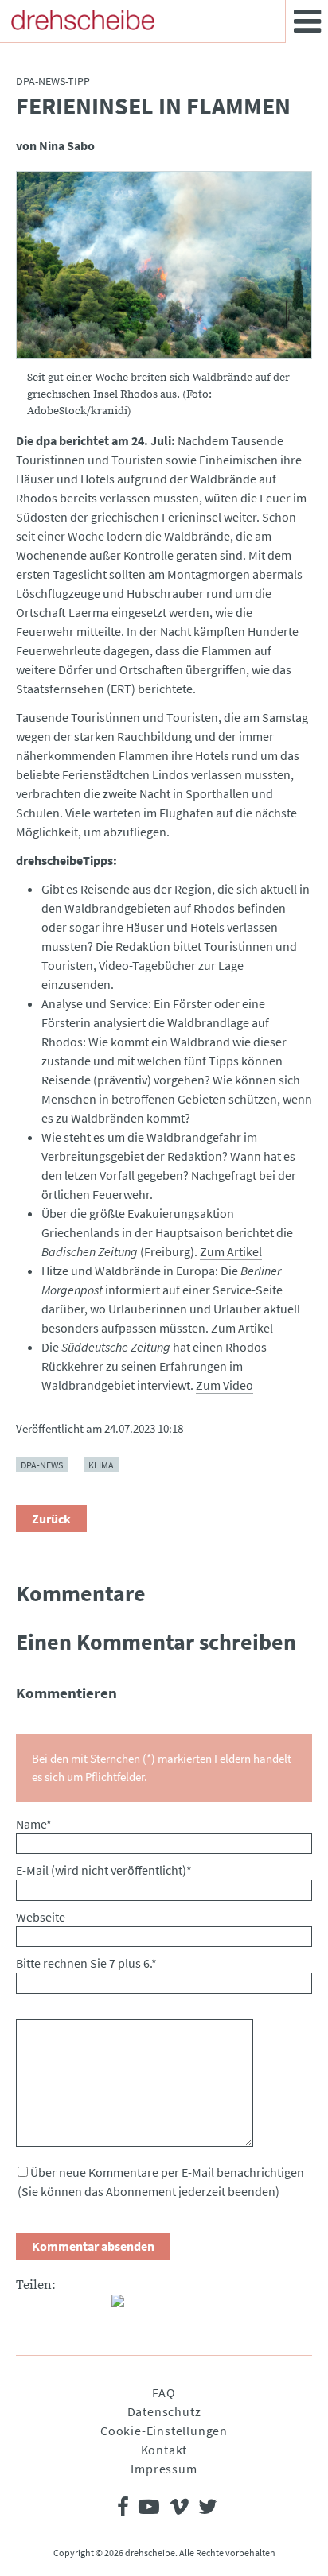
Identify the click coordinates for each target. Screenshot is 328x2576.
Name (34, 1824)
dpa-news (42, 1465)
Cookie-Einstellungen (164, 2431)
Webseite (41, 1917)
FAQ (164, 2392)
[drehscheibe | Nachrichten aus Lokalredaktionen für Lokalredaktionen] (83, 20)
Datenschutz (164, 2411)
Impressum (164, 2469)
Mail (92, 2307)
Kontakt (164, 2450)
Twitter (61, 2307)
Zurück (51, 1519)
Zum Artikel (231, 1251)
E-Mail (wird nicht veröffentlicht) (104, 1870)
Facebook (29, 2307)
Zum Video (225, 1385)
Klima (101, 1465)
